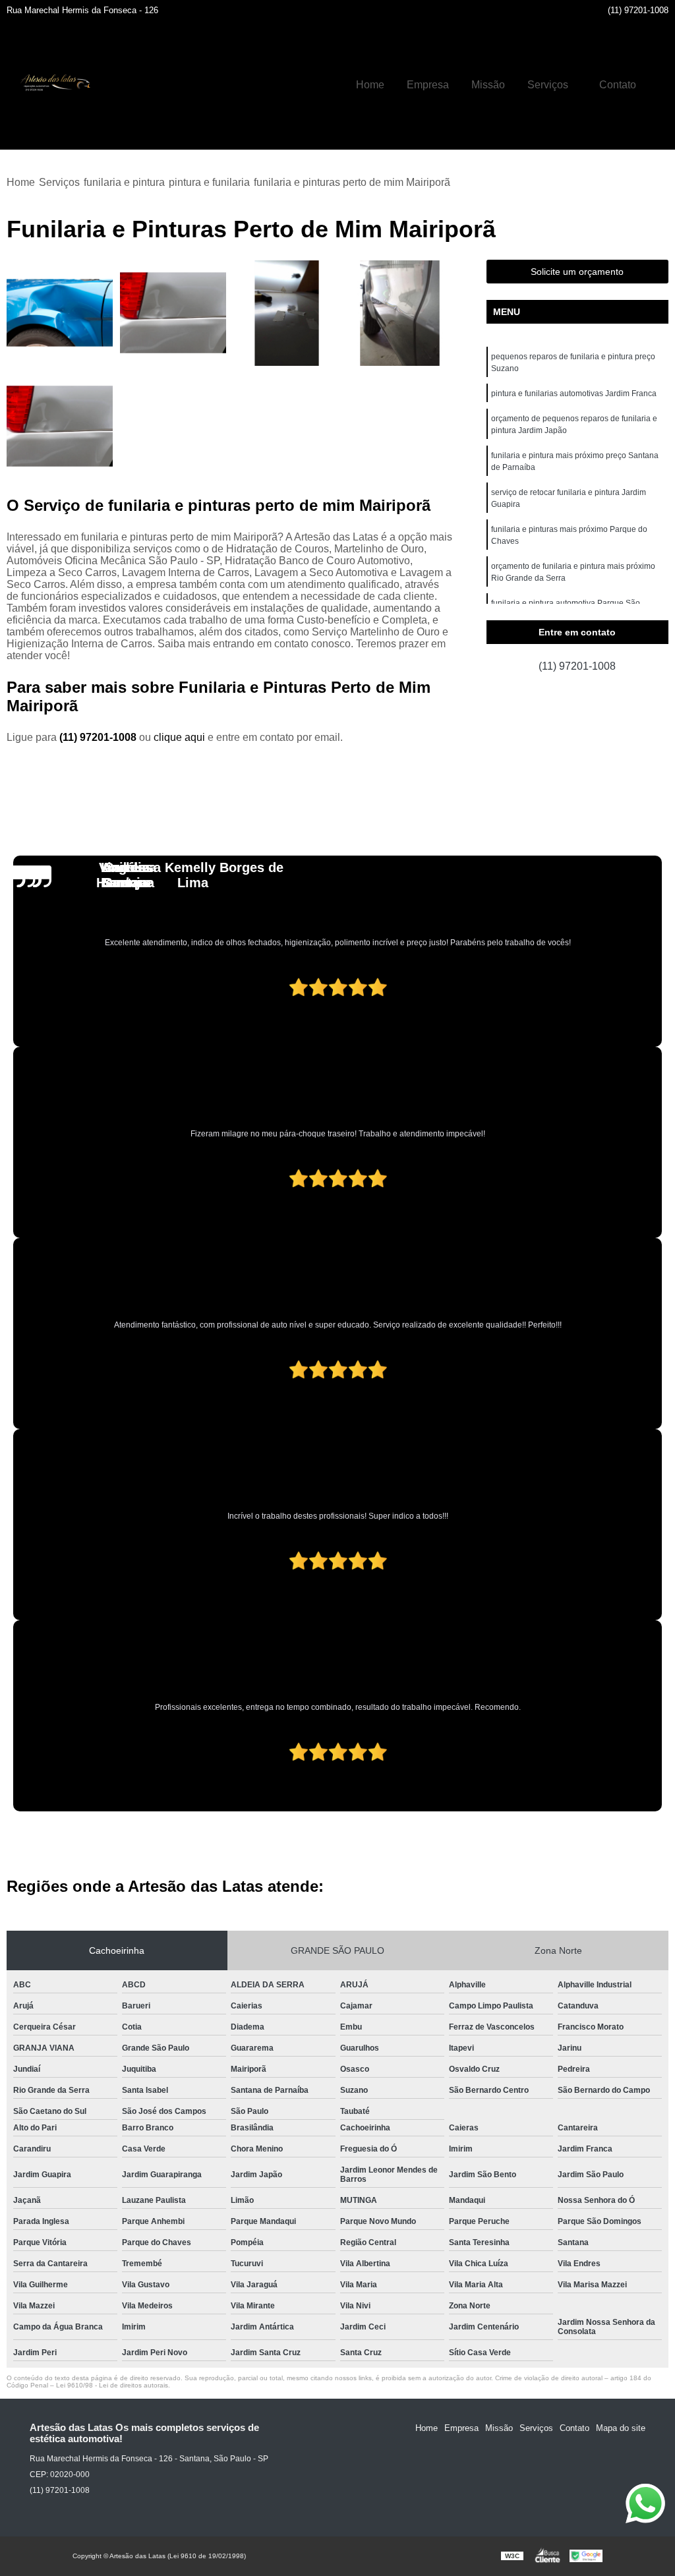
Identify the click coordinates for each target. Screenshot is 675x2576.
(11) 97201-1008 (638, 10)
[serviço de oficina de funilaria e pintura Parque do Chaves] (60, 313)
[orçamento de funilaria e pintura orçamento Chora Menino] (287, 313)
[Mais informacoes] (659, 85)
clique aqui (179, 737)
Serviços (548, 85)
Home (370, 85)
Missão (488, 85)
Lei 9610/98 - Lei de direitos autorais (112, 2385)
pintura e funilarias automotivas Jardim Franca (574, 394)
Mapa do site (621, 2428)
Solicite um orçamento (577, 272)
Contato (618, 85)
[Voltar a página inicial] (53, 85)
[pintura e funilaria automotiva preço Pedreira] (400, 313)
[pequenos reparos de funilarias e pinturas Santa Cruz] (60, 426)
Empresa (428, 85)
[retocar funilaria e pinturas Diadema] (173, 313)
